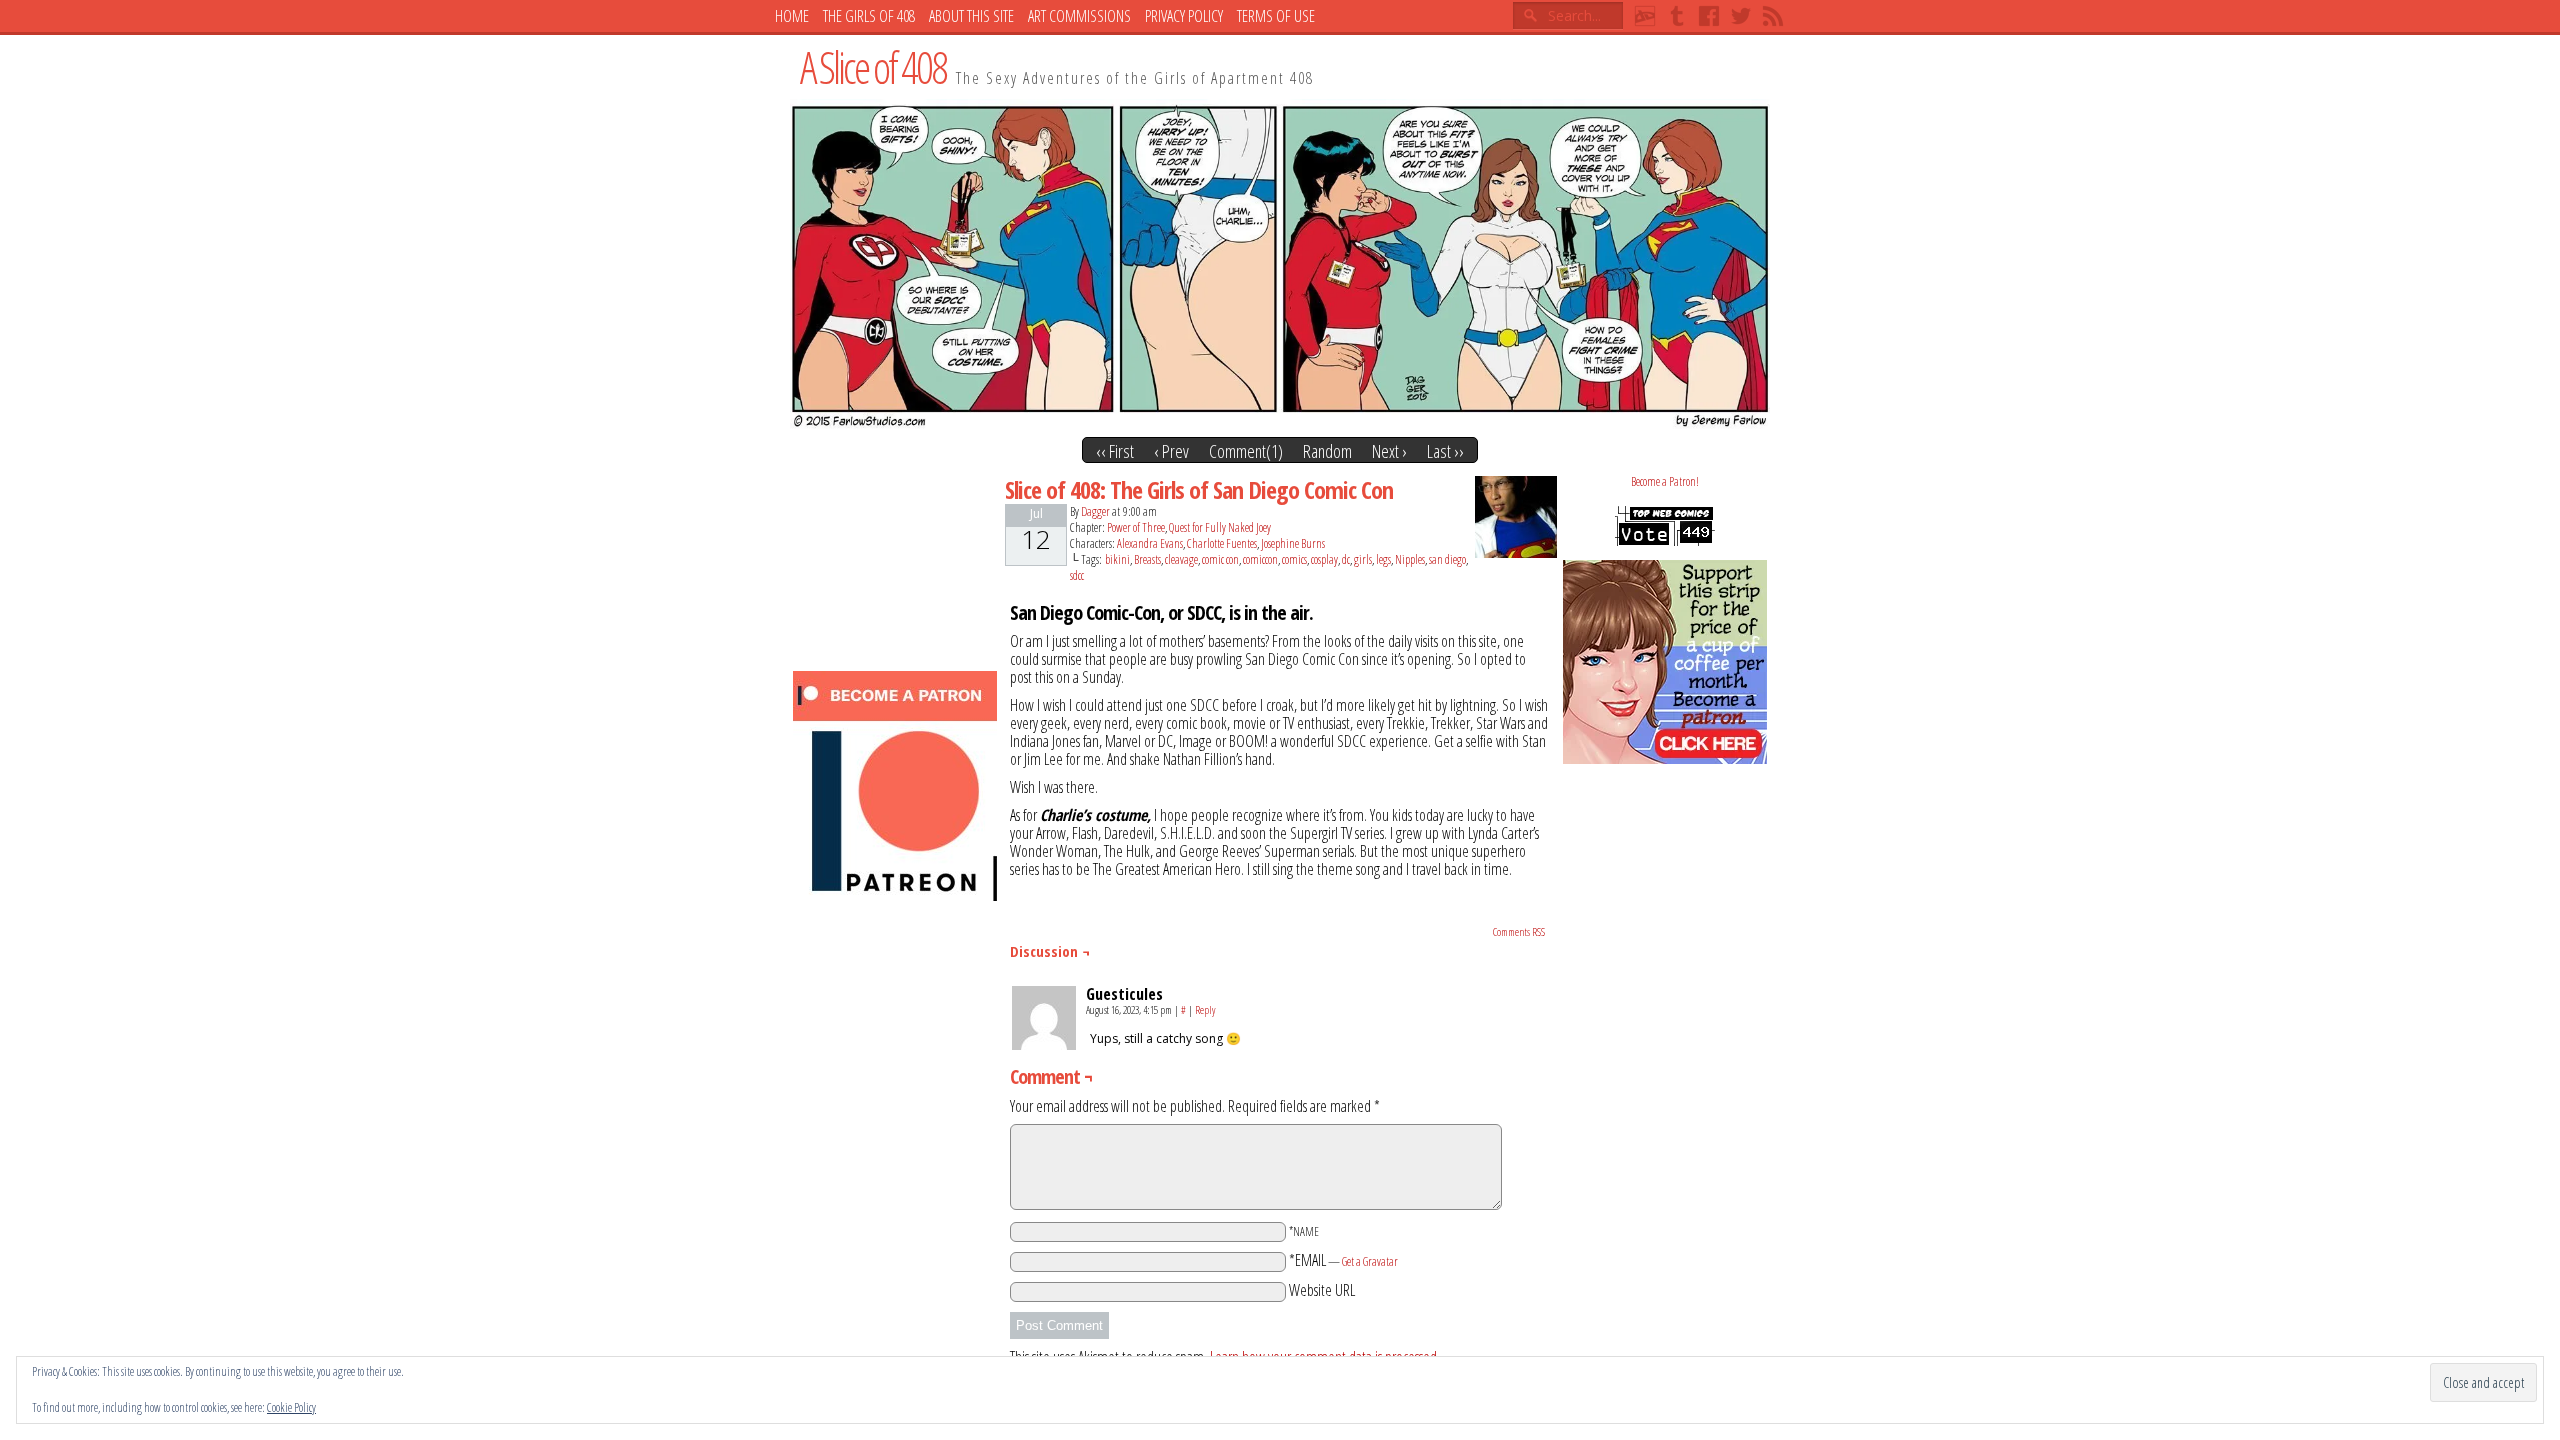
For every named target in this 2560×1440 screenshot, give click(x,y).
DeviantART (1645, 16)
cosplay (1324, 559)
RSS (1773, 16)
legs (1383, 559)
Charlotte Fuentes (1222, 543)
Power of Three (1136, 527)
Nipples (1410, 559)
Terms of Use (1276, 16)
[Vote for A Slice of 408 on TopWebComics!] (1665, 541)
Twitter (1741, 16)
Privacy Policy (1184, 16)
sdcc (1077, 575)
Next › (1389, 451)
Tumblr (1677, 16)
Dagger (1095, 511)
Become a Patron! (1665, 481)
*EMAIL (1343, 1260)
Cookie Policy (291, 1407)
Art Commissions (1079, 16)
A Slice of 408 (873, 67)
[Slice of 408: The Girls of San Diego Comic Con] (1280, 423)
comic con (1220, 559)
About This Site (971, 16)
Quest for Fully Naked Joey (1220, 527)
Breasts (1147, 559)
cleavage (1181, 559)
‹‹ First (1115, 451)
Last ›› (1445, 451)
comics (1294, 559)
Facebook (1709, 16)
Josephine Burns (1293, 543)
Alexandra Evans (1150, 543)
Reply (1205, 1009)
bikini (1117, 559)
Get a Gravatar (1370, 1261)
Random (1327, 451)
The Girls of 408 (869, 16)
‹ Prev (1171, 451)
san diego (1447, 559)
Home (792, 16)
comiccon (1260, 559)
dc (1346, 559)
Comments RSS (1519, 931)
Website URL (1322, 1290)
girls (1363, 559)
